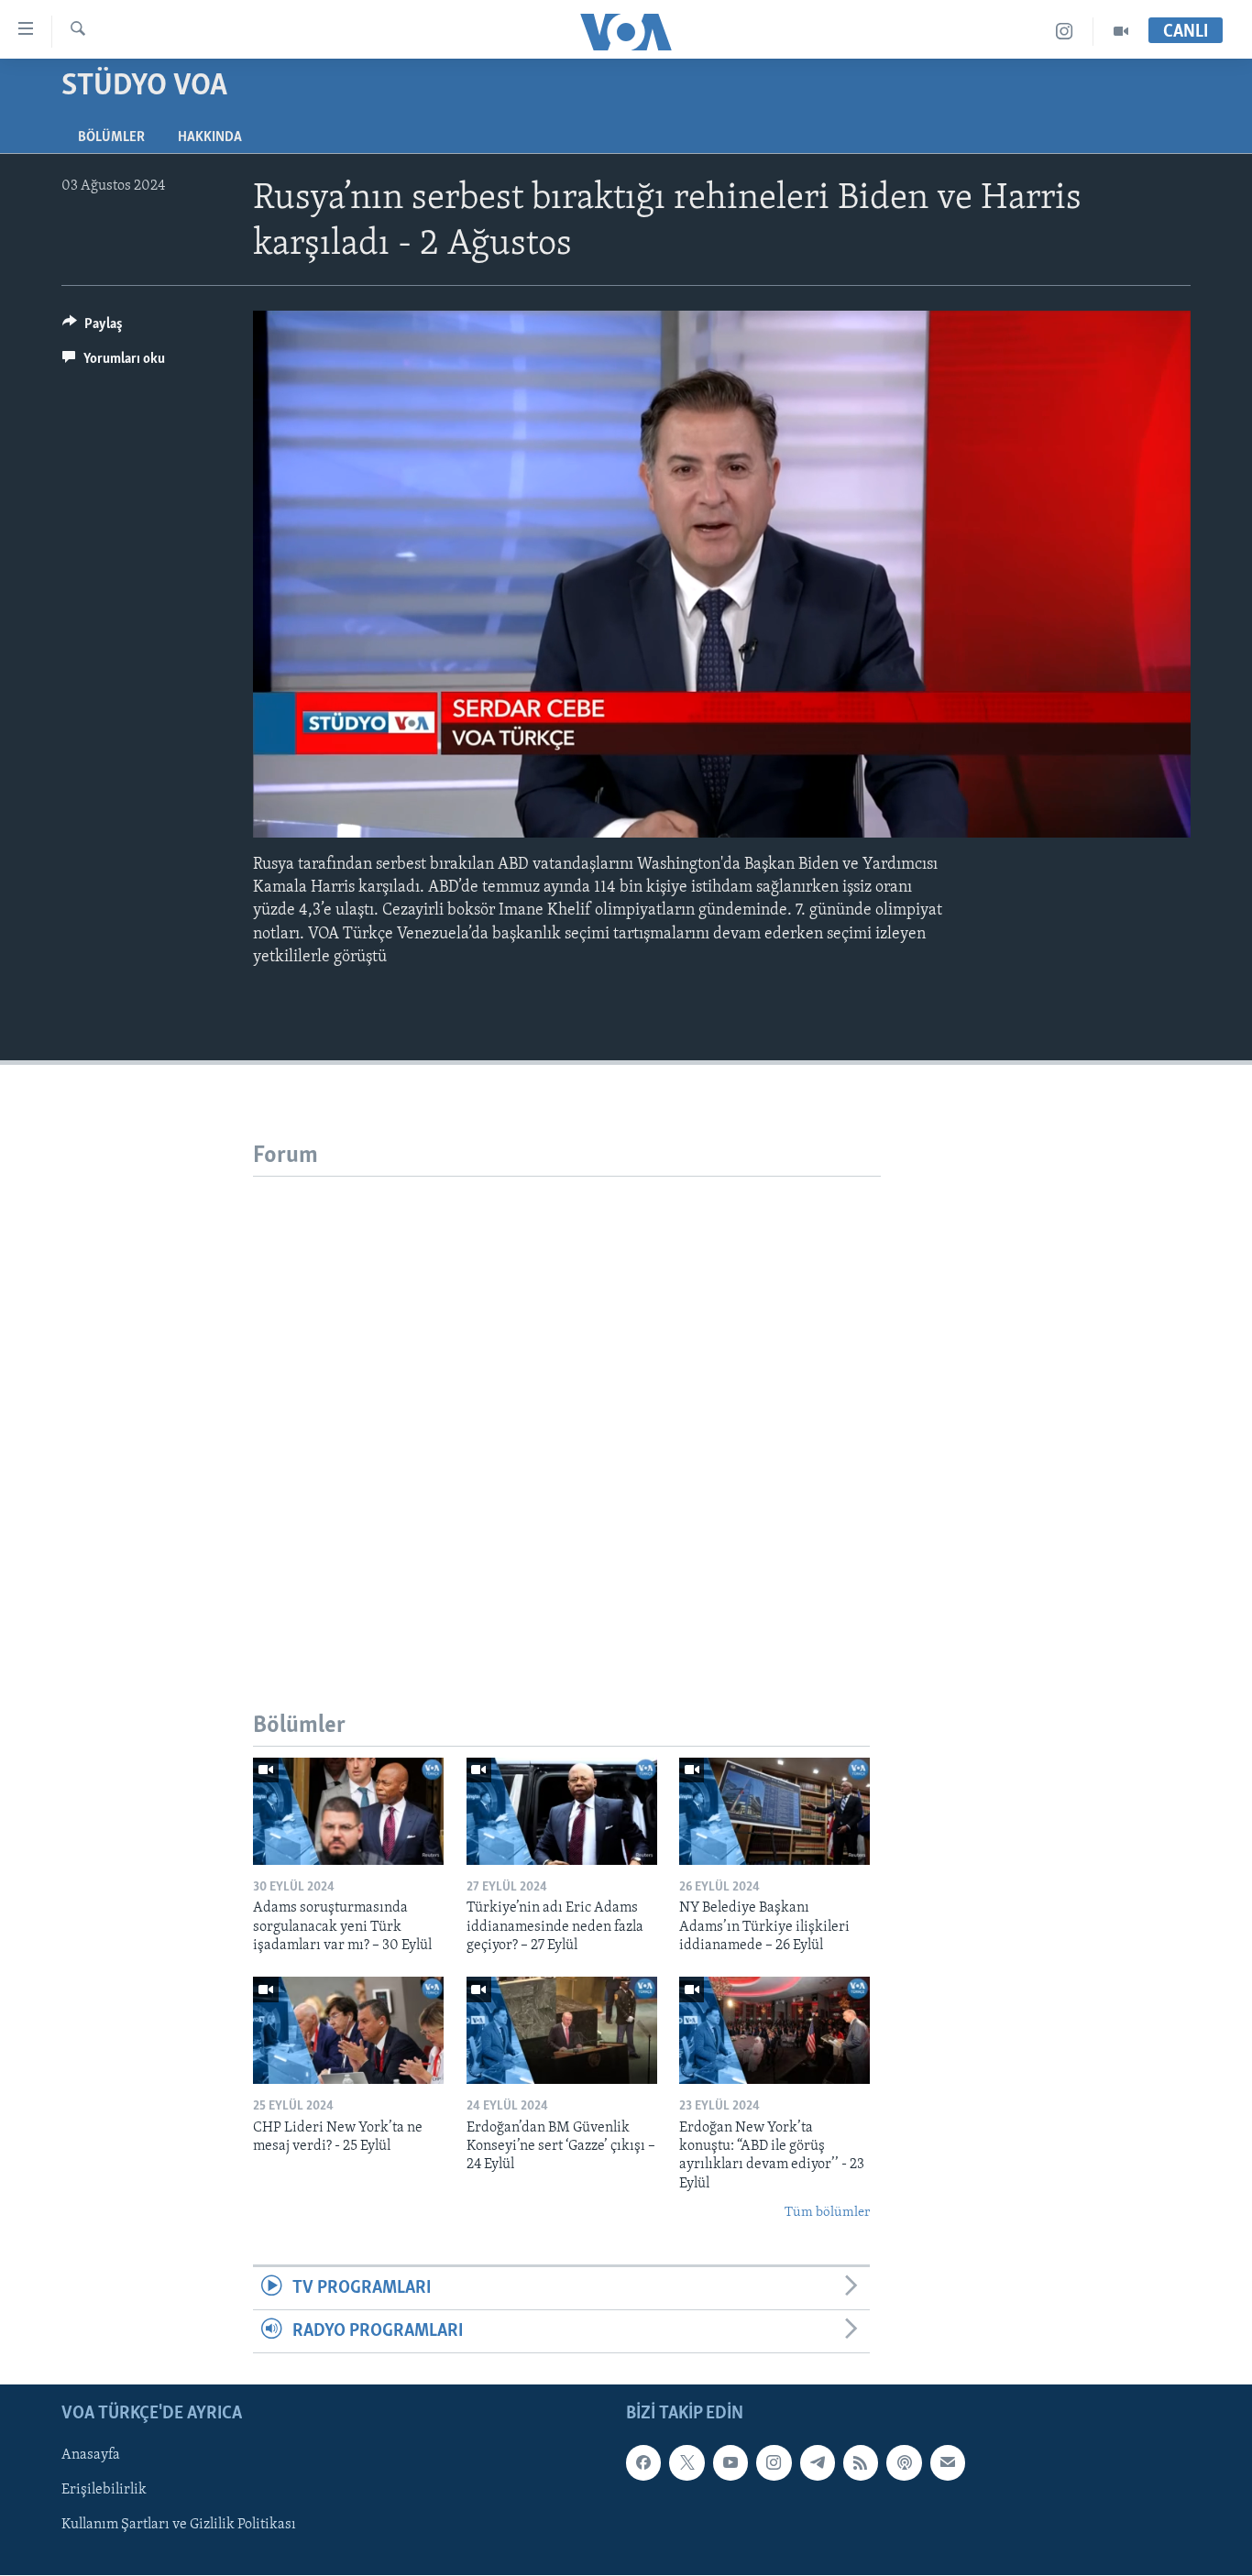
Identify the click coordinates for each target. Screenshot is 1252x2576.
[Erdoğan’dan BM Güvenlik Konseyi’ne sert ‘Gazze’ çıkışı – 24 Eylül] (562, 2030)
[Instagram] (1065, 32)
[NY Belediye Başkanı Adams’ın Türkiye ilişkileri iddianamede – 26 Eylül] (774, 1811)
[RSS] (861, 2463)
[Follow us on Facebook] (643, 2463)
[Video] (1121, 32)
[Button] (93, 328)
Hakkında (210, 137)
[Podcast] (904, 2463)
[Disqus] (567, 1406)
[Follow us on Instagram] (774, 2463)
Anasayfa (91, 2456)
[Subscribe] (948, 2463)
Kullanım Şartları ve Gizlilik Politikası (179, 2526)
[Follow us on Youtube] (730, 2463)
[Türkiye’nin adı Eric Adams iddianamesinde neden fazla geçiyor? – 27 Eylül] (562, 1811)
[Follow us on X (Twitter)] (686, 2463)
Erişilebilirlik (104, 2491)
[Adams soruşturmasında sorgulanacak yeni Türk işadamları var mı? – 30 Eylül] (348, 1811)
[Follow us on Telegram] (818, 2463)
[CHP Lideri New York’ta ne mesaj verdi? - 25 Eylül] (348, 2030)
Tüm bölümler (827, 2213)
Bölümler (111, 137)
